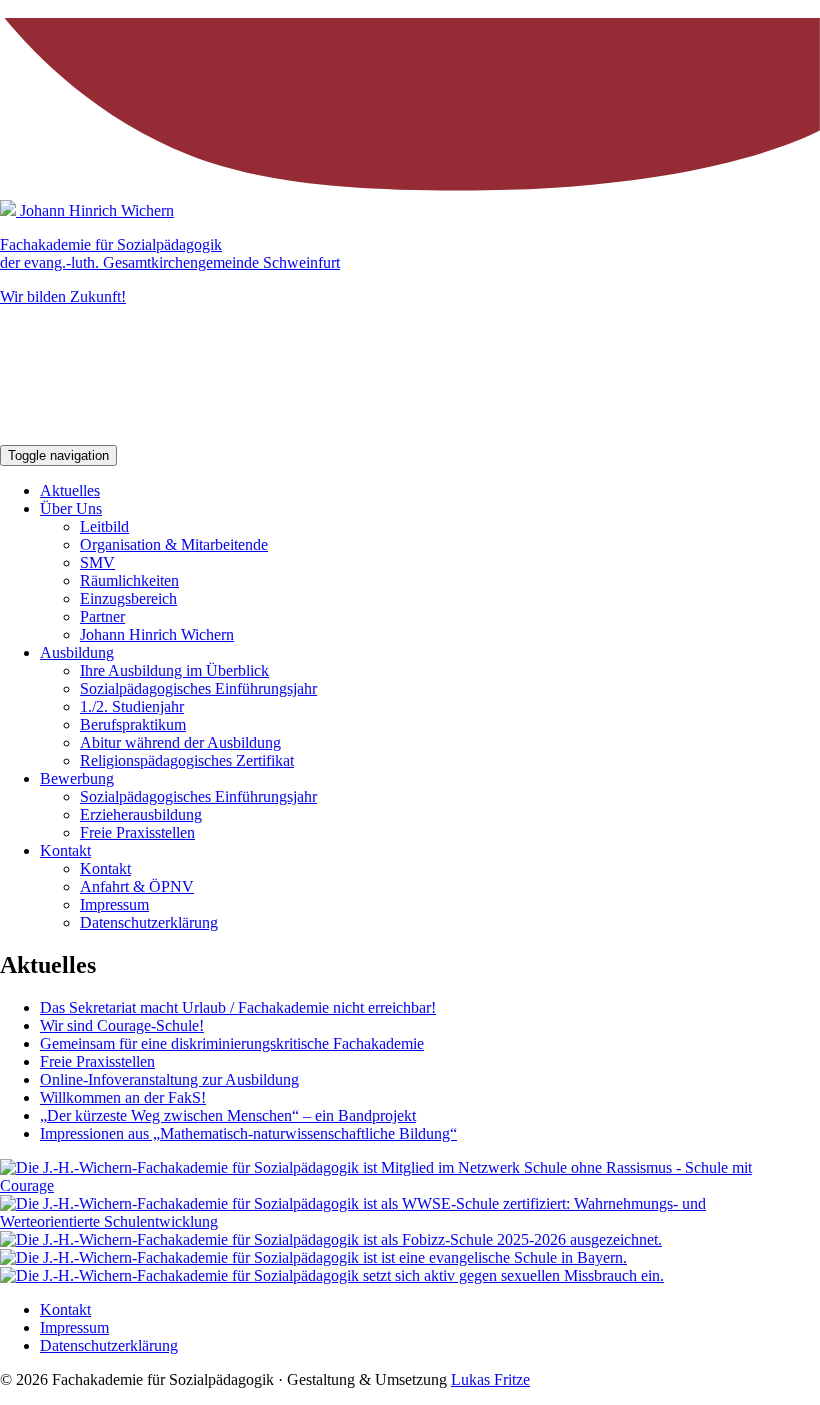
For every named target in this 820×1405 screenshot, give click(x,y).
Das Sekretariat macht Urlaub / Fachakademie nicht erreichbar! (238, 1007)
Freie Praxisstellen (137, 832)
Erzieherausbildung (141, 814)
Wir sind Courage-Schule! (122, 1025)
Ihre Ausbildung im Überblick (174, 670)
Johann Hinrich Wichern (157, 634)
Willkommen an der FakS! (123, 1097)
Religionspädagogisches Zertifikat (187, 760)
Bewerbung (77, 778)
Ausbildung (77, 652)
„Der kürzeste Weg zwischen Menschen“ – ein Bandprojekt (228, 1115)
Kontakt (65, 850)
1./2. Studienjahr (132, 706)
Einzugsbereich (128, 598)
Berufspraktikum (133, 724)
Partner (102, 616)
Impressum (114, 904)
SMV (97, 562)
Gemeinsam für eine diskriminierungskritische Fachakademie (232, 1043)
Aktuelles (70, 490)
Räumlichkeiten (129, 580)
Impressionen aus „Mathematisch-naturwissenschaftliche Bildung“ (248, 1133)
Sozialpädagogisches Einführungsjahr (198, 688)
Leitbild (104, 526)
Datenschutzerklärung (149, 922)
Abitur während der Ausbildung (180, 742)
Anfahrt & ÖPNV (137, 886)
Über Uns (71, 508)
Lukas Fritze (490, 1379)
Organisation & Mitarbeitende (174, 544)
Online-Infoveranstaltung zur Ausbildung (169, 1079)
